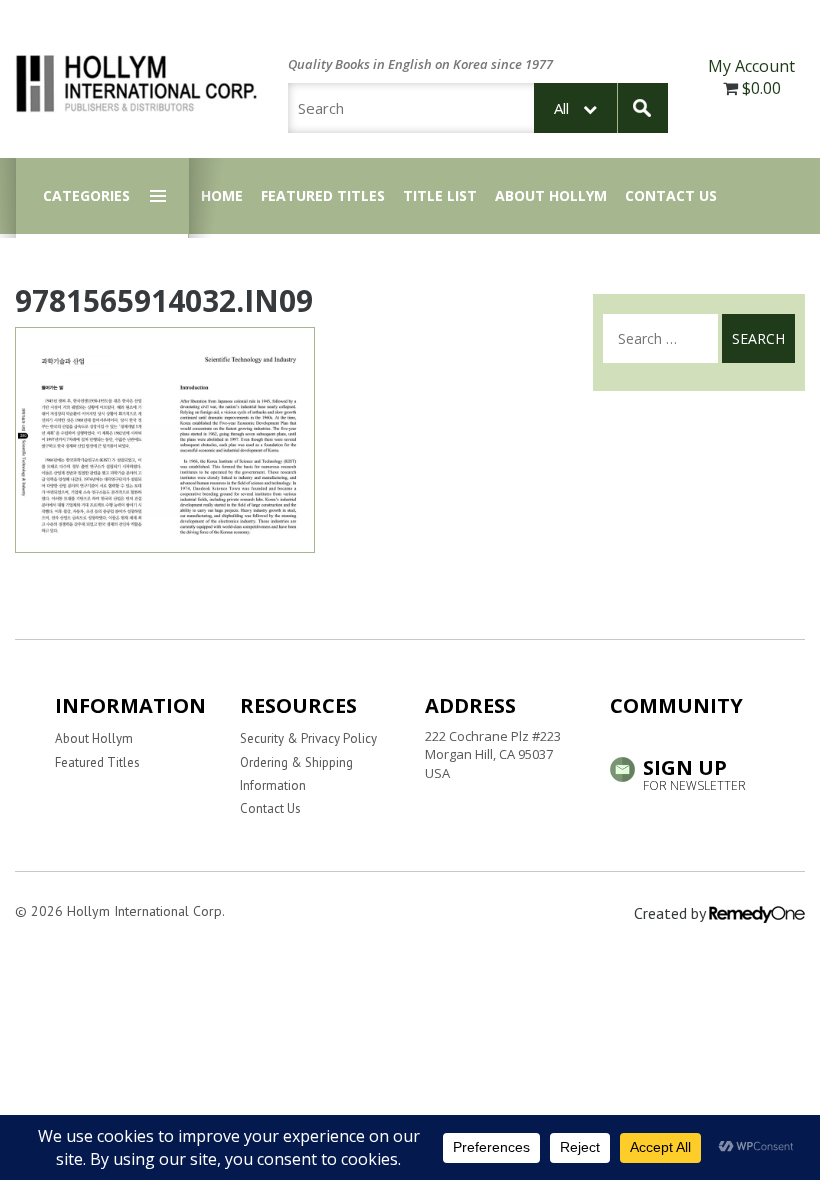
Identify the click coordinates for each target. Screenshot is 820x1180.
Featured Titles (323, 195)
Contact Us (671, 195)
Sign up (694, 773)
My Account (751, 66)
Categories (86, 195)
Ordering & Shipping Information (296, 774)
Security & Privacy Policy (308, 738)
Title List (440, 195)
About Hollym (551, 195)
